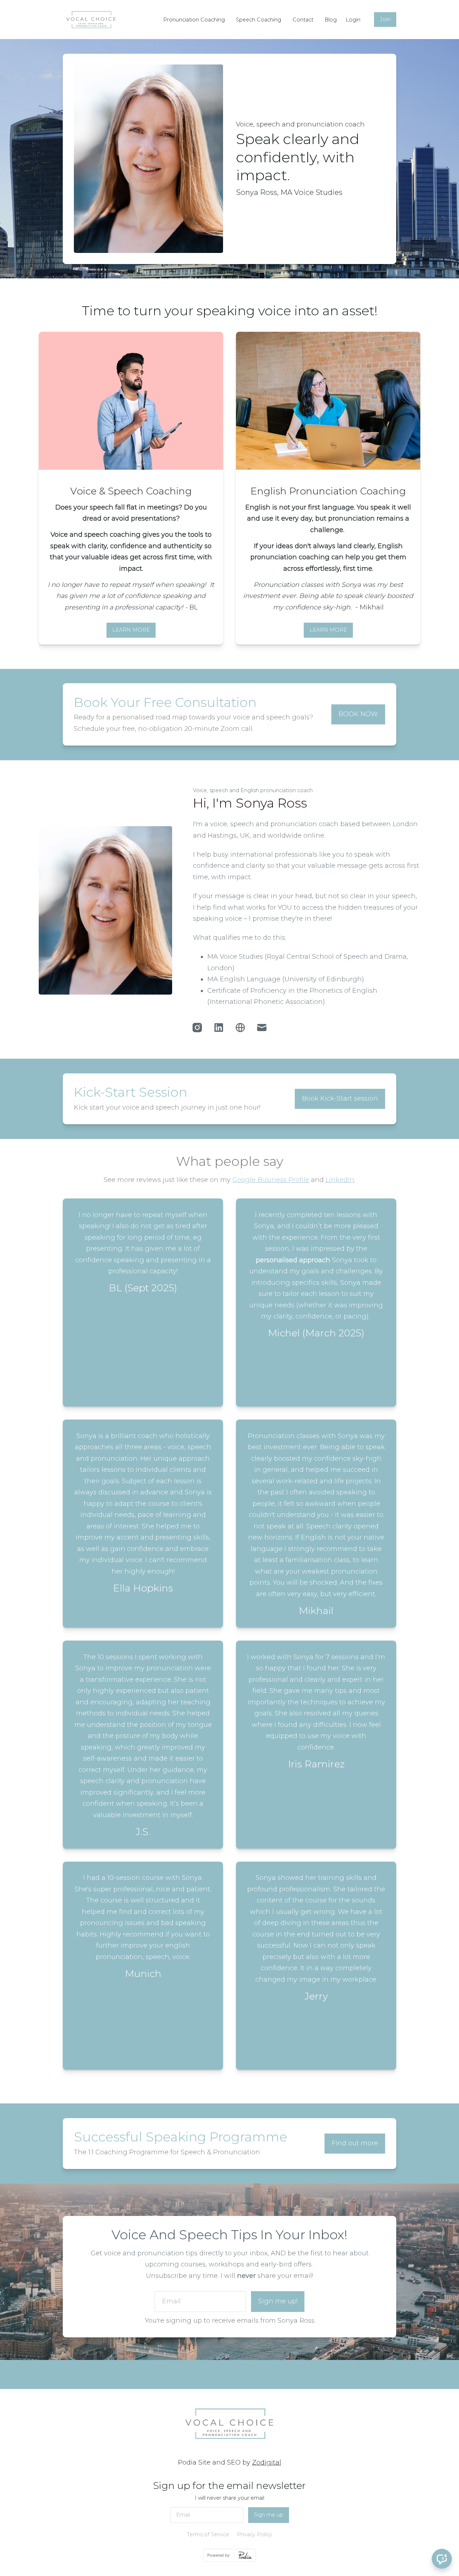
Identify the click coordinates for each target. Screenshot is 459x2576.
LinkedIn (340, 1180)
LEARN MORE (131, 630)
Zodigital (267, 2462)
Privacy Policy (255, 2534)
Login (353, 20)
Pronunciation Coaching (194, 20)
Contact (303, 20)
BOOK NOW (358, 714)
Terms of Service (208, 2534)
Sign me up (269, 2515)
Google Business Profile (271, 1180)
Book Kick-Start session (340, 1098)
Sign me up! (278, 2301)
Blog (331, 20)
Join (385, 19)
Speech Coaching (259, 20)
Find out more (355, 2143)
